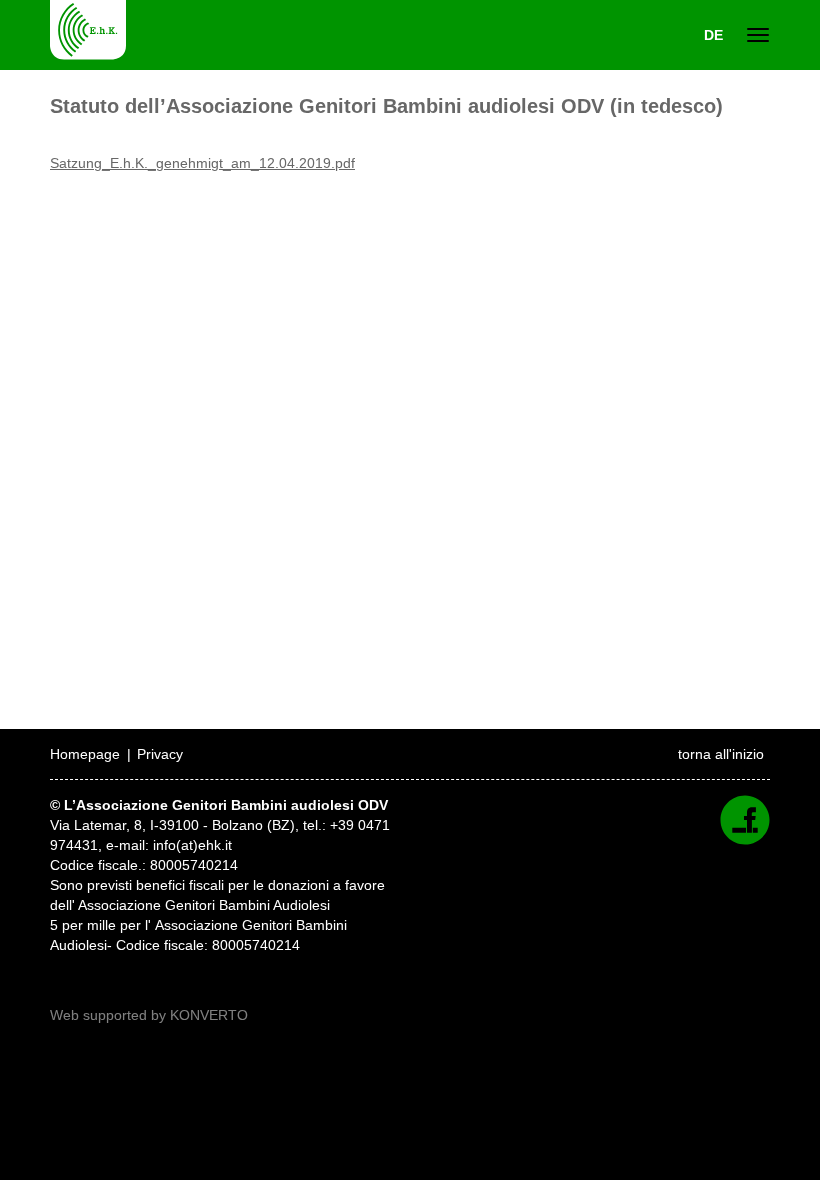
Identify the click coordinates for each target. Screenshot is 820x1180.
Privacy (160, 754)
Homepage (85, 754)
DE (713, 35)
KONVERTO (209, 1015)
